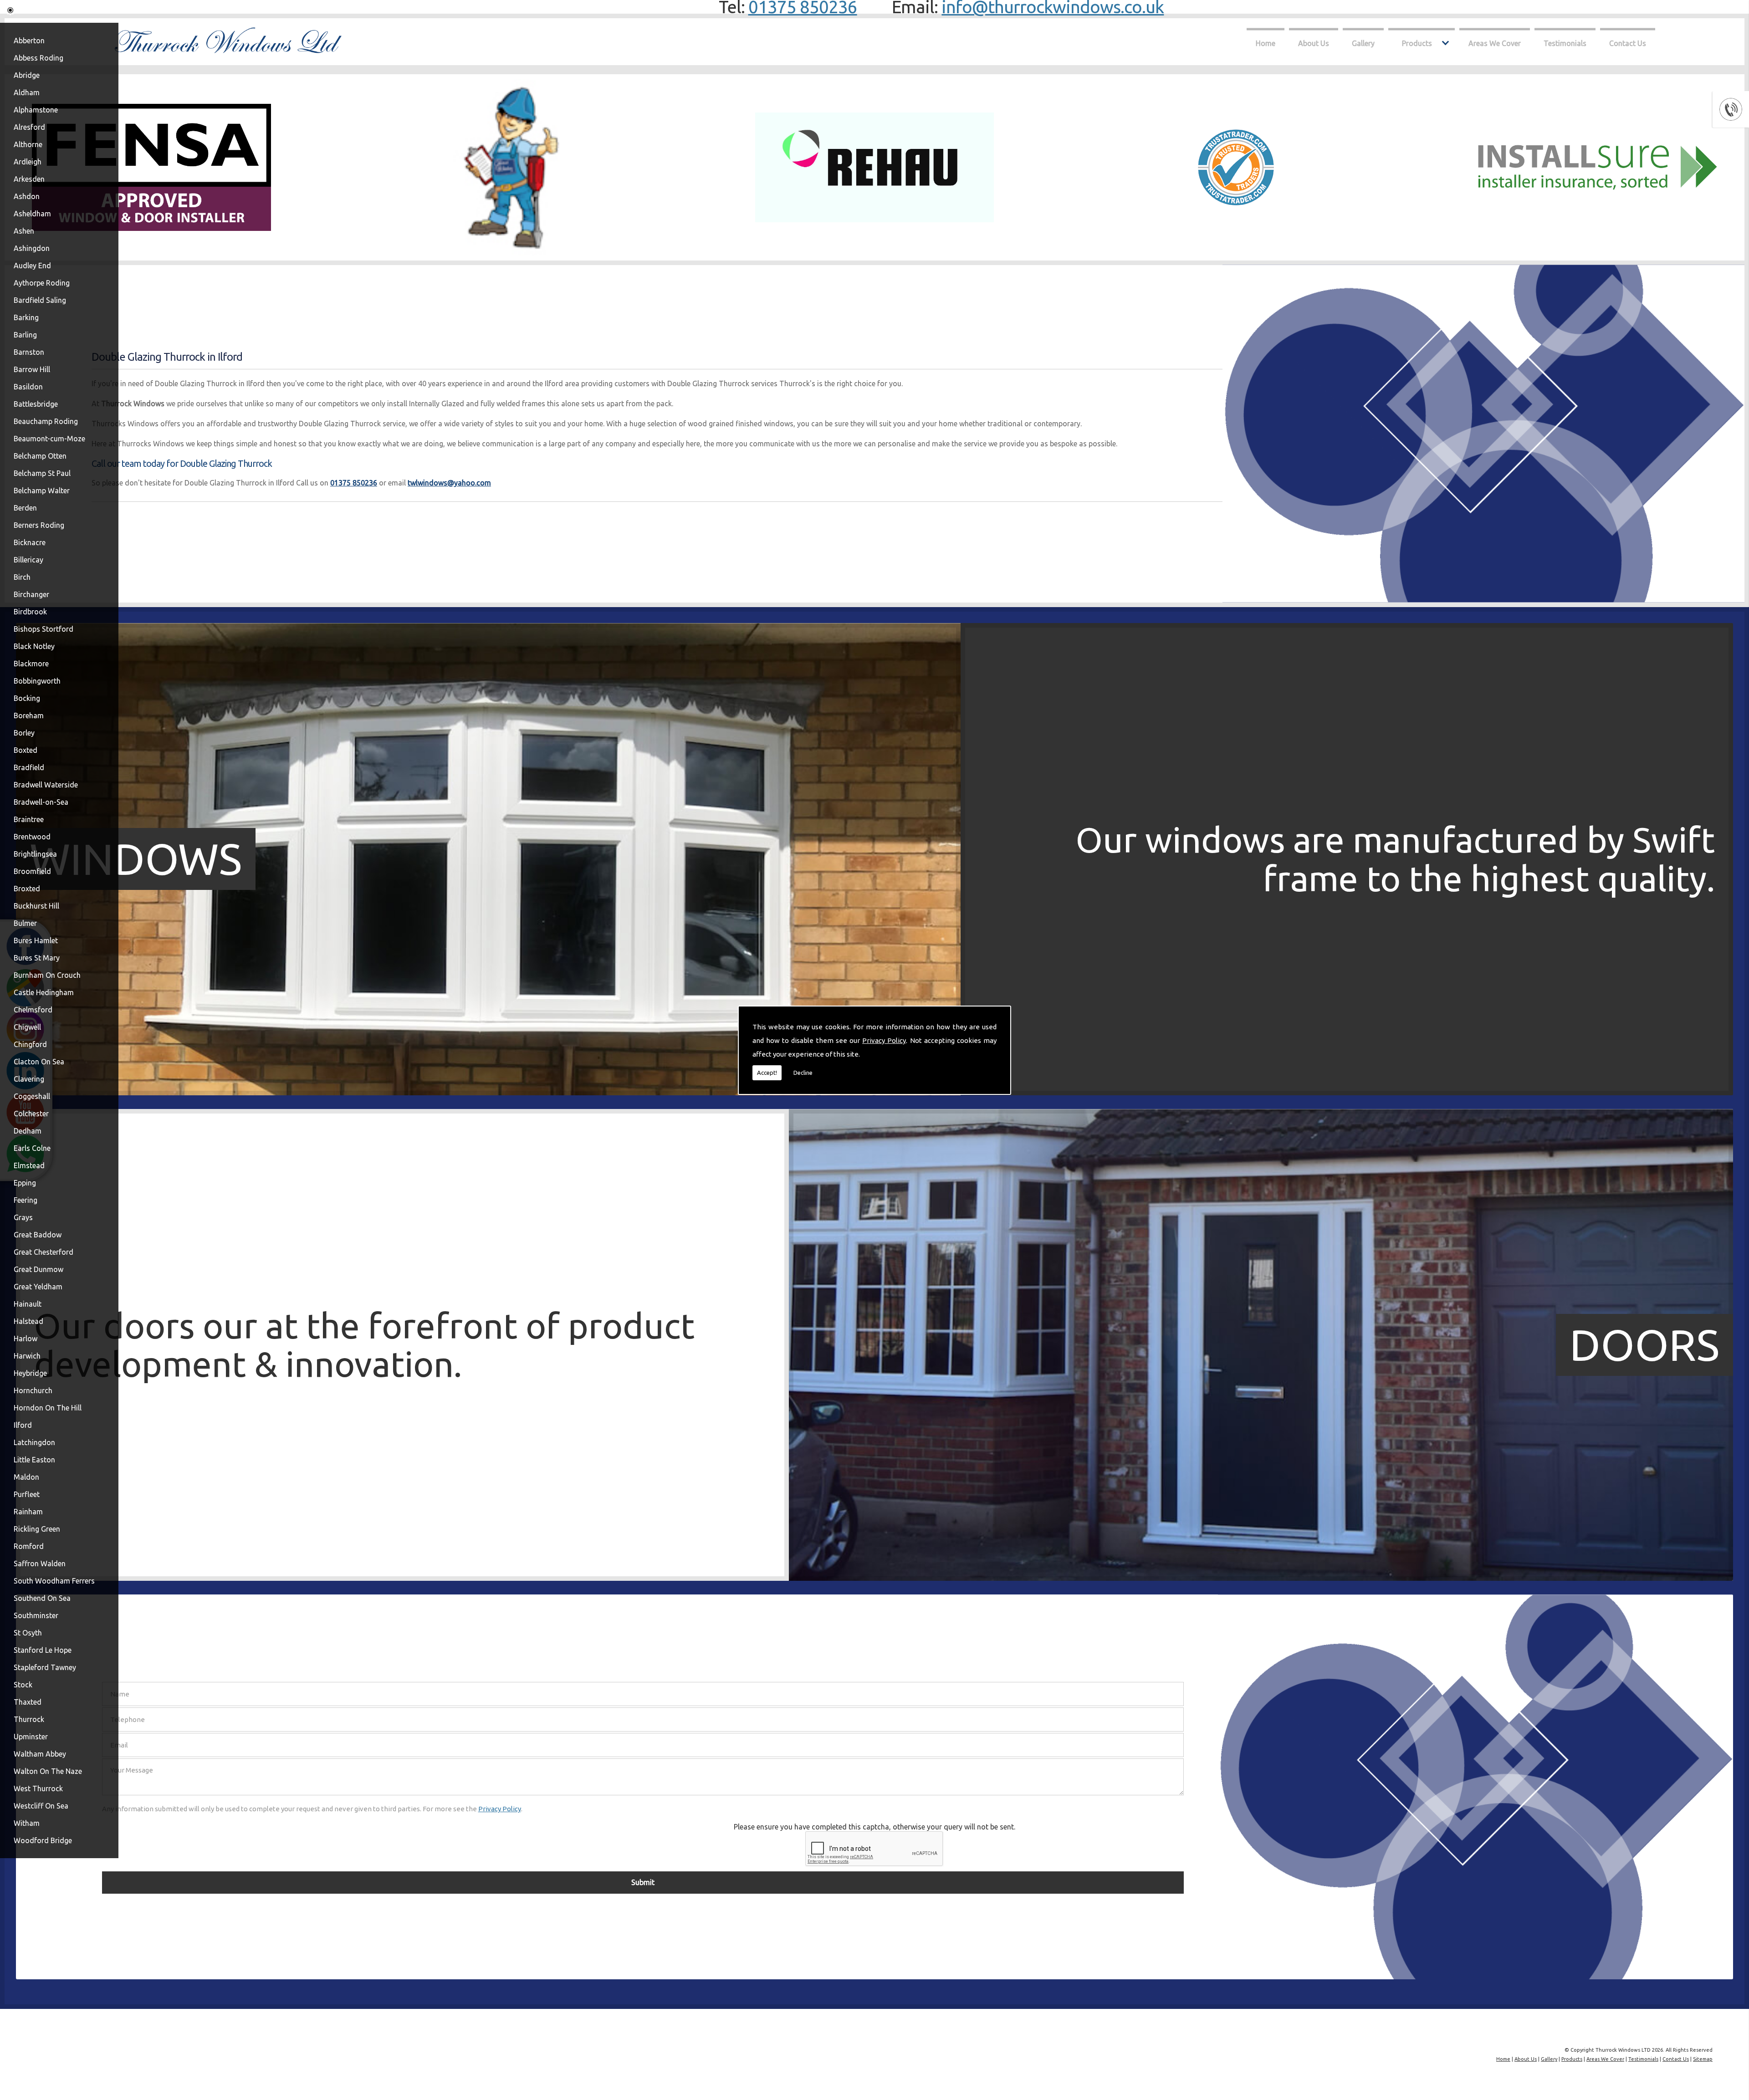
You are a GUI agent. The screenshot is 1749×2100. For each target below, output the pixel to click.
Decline (803, 1073)
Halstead (28, 1321)
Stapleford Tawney (45, 1667)
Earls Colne (32, 1148)
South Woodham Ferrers (54, 1581)
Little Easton (34, 1460)
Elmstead (29, 1165)
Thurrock (29, 1719)
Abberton (29, 41)
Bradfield (29, 767)
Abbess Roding (38, 58)
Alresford (29, 127)
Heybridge (30, 1373)
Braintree (29, 819)
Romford (29, 1546)
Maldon (26, 1477)
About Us (1314, 43)
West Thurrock (38, 1788)
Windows (136, 859)
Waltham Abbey (40, 1754)
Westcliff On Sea (41, 1806)
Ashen (24, 231)
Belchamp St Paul (42, 473)
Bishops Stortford (43, 629)
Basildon (28, 387)
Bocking (27, 698)
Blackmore (31, 664)
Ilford (23, 1425)
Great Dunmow (38, 1269)
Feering (26, 1200)
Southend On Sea (42, 1598)
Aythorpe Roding (42, 283)
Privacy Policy (884, 1040)
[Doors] (488, 1578)
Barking (26, 317)
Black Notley (34, 646)
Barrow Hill (32, 369)
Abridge (27, 75)
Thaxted (28, 1702)
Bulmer (25, 923)
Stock (23, 1685)
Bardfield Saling (40, 300)
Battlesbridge (36, 404)
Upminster (31, 1737)
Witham (27, 1823)
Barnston (29, 352)
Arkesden (29, 179)
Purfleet (27, 1494)
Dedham (28, 1131)
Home (1266, 43)
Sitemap (1703, 2059)
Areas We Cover (1495, 43)
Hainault (28, 1304)
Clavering (29, 1079)
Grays (23, 1217)
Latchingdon (34, 1442)
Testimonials (1565, 43)
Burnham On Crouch (47, 975)
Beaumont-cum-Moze (49, 439)
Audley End (32, 266)
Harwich (27, 1356)
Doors (1644, 1345)
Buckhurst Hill (36, 906)
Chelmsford (33, 1010)
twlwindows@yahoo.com (449, 483)
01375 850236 (354, 483)
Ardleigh (28, 162)
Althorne (28, 144)
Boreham (29, 715)
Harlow (26, 1339)
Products (1417, 43)
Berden (25, 508)
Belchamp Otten (40, 456)
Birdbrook (30, 612)
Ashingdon (32, 248)
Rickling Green (37, 1529)
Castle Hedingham (44, 992)
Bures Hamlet (36, 940)
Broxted (27, 889)
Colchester (31, 1114)
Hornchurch (33, 1390)
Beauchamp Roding (46, 421)
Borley (24, 733)
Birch (22, 577)
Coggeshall (32, 1096)
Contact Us (1628, 43)
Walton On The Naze (48, 1771)
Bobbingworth (37, 681)
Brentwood (32, 837)
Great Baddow (38, 1235)
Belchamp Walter (42, 491)
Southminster (36, 1615)
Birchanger (31, 594)
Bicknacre (30, 542)
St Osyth (28, 1633)
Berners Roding (39, 525)
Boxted (26, 750)
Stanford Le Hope (43, 1650)
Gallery (1363, 43)
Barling (25, 335)
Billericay (28, 560)
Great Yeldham (38, 1287)
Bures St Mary (37, 958)
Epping (25, 1183)
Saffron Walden (40, 1564)
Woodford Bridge (43, 1840)
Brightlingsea (35, 854)
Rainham (28, 1512)
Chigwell (27, 1027)
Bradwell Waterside (46, 785)
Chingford (30, 1044)
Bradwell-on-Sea (41, 802)
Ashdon (27, 196)
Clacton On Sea (39, 1062)
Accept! (767, 1073)
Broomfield (32, 871)
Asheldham (32, 214)
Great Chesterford (43, 1252)
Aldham (27, 92)
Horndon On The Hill (48, 1408)
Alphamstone (36, 110)
